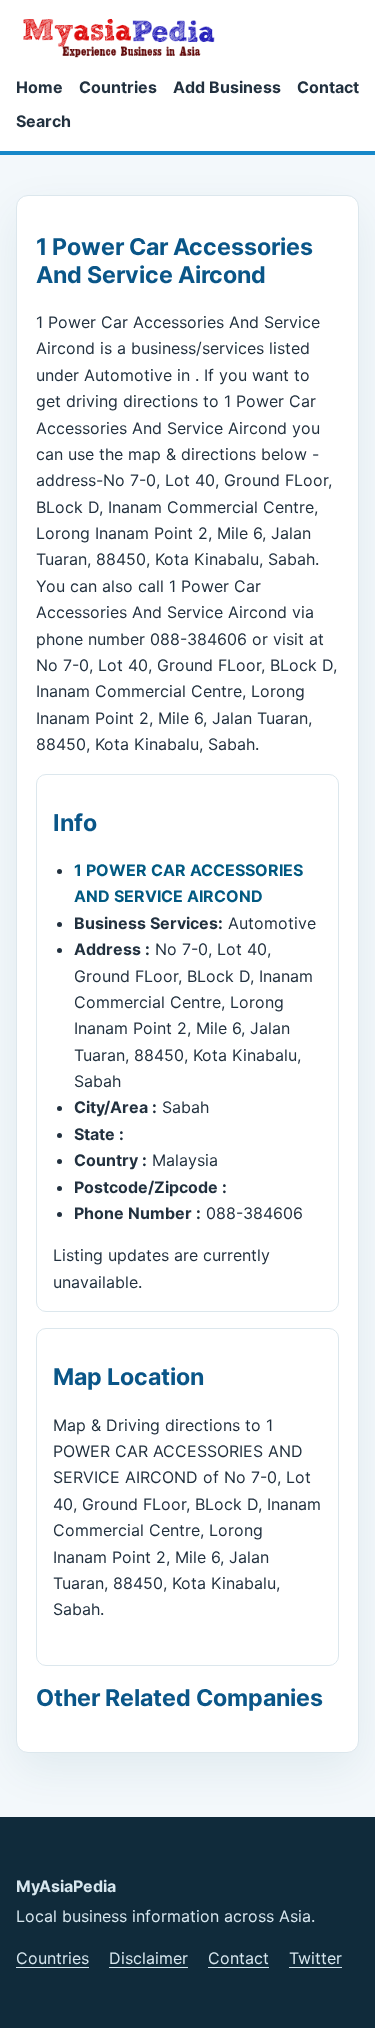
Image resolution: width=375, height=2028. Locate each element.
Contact (328, 87)
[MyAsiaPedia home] (127, 37)
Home (39, 87)
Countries (118, 87)
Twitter (315, 1958)
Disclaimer (148, 1958)
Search (43, 121)
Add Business (227, 87)
